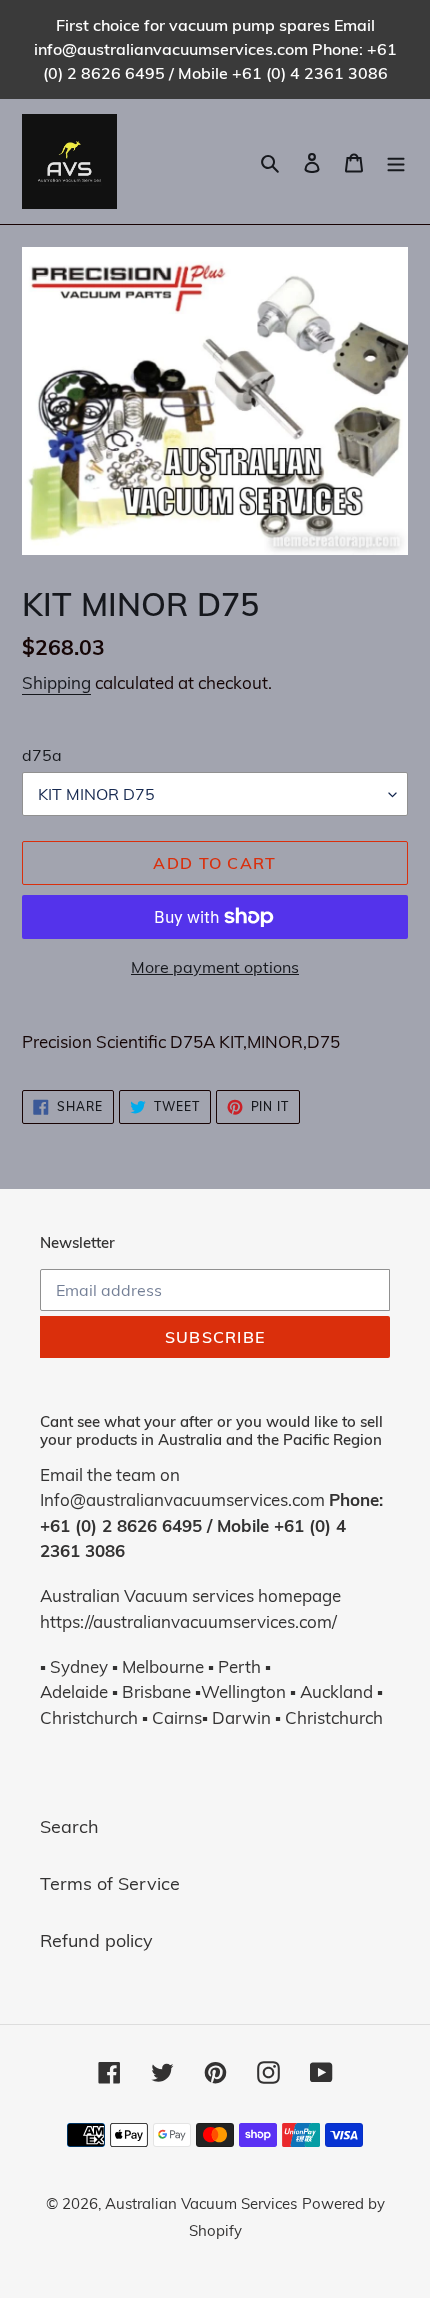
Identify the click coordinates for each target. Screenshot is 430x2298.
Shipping (56, 682)
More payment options (215, 967)
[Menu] (396, 161)
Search (69, 1826)
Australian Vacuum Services (201, 2203)
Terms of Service (110, 1883)
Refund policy (96, 1940)
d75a (42, 755)
